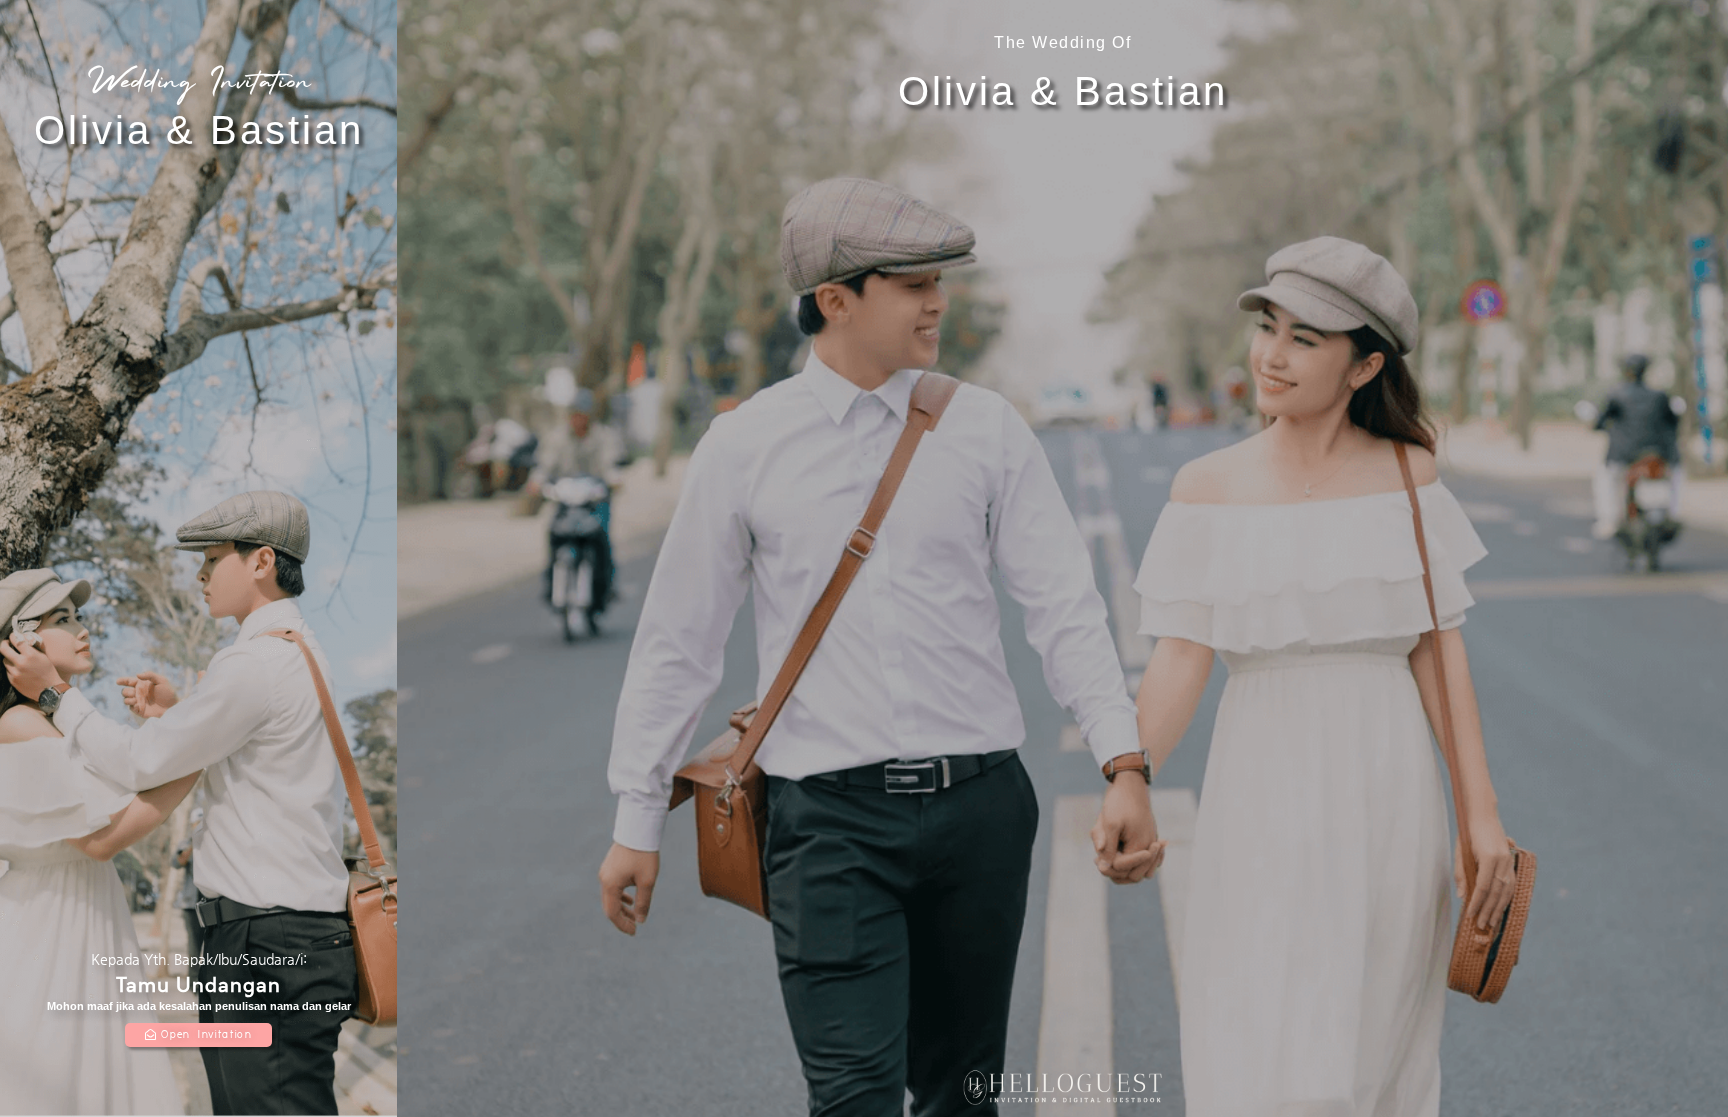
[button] (198, 1035)
